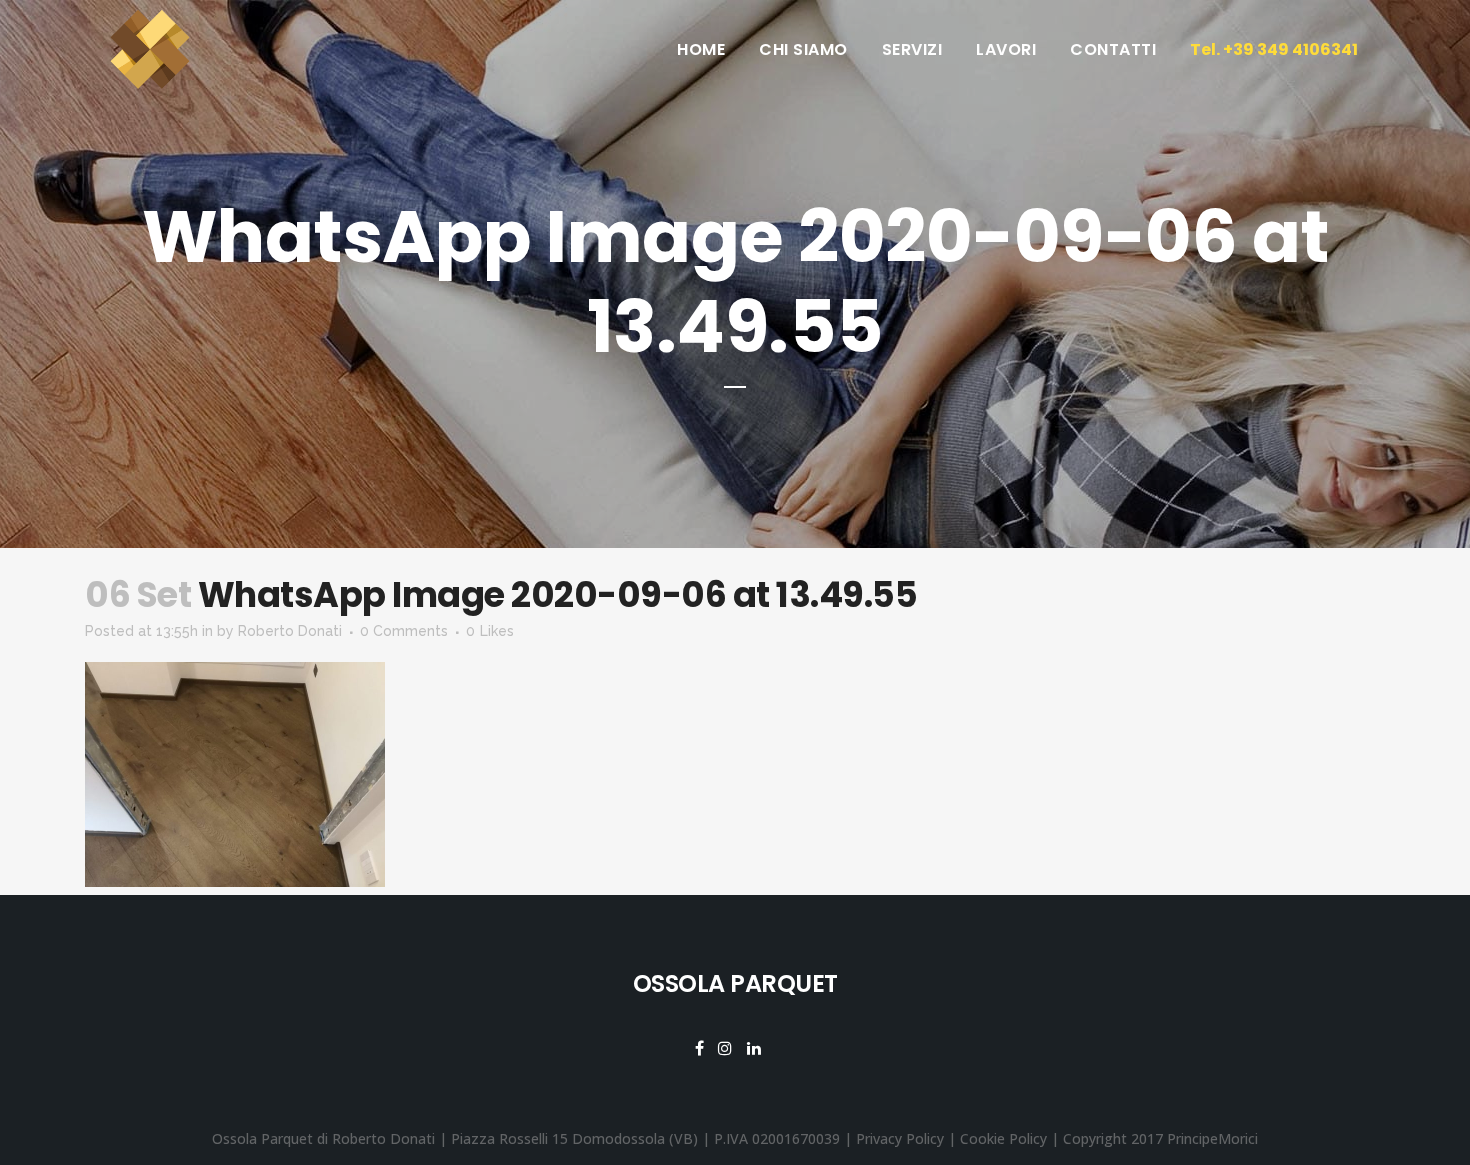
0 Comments (404, 631)
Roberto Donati (290, 631)
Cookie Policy (1003, 1138)
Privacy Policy (900, 1138)
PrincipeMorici (1212, 1138)
